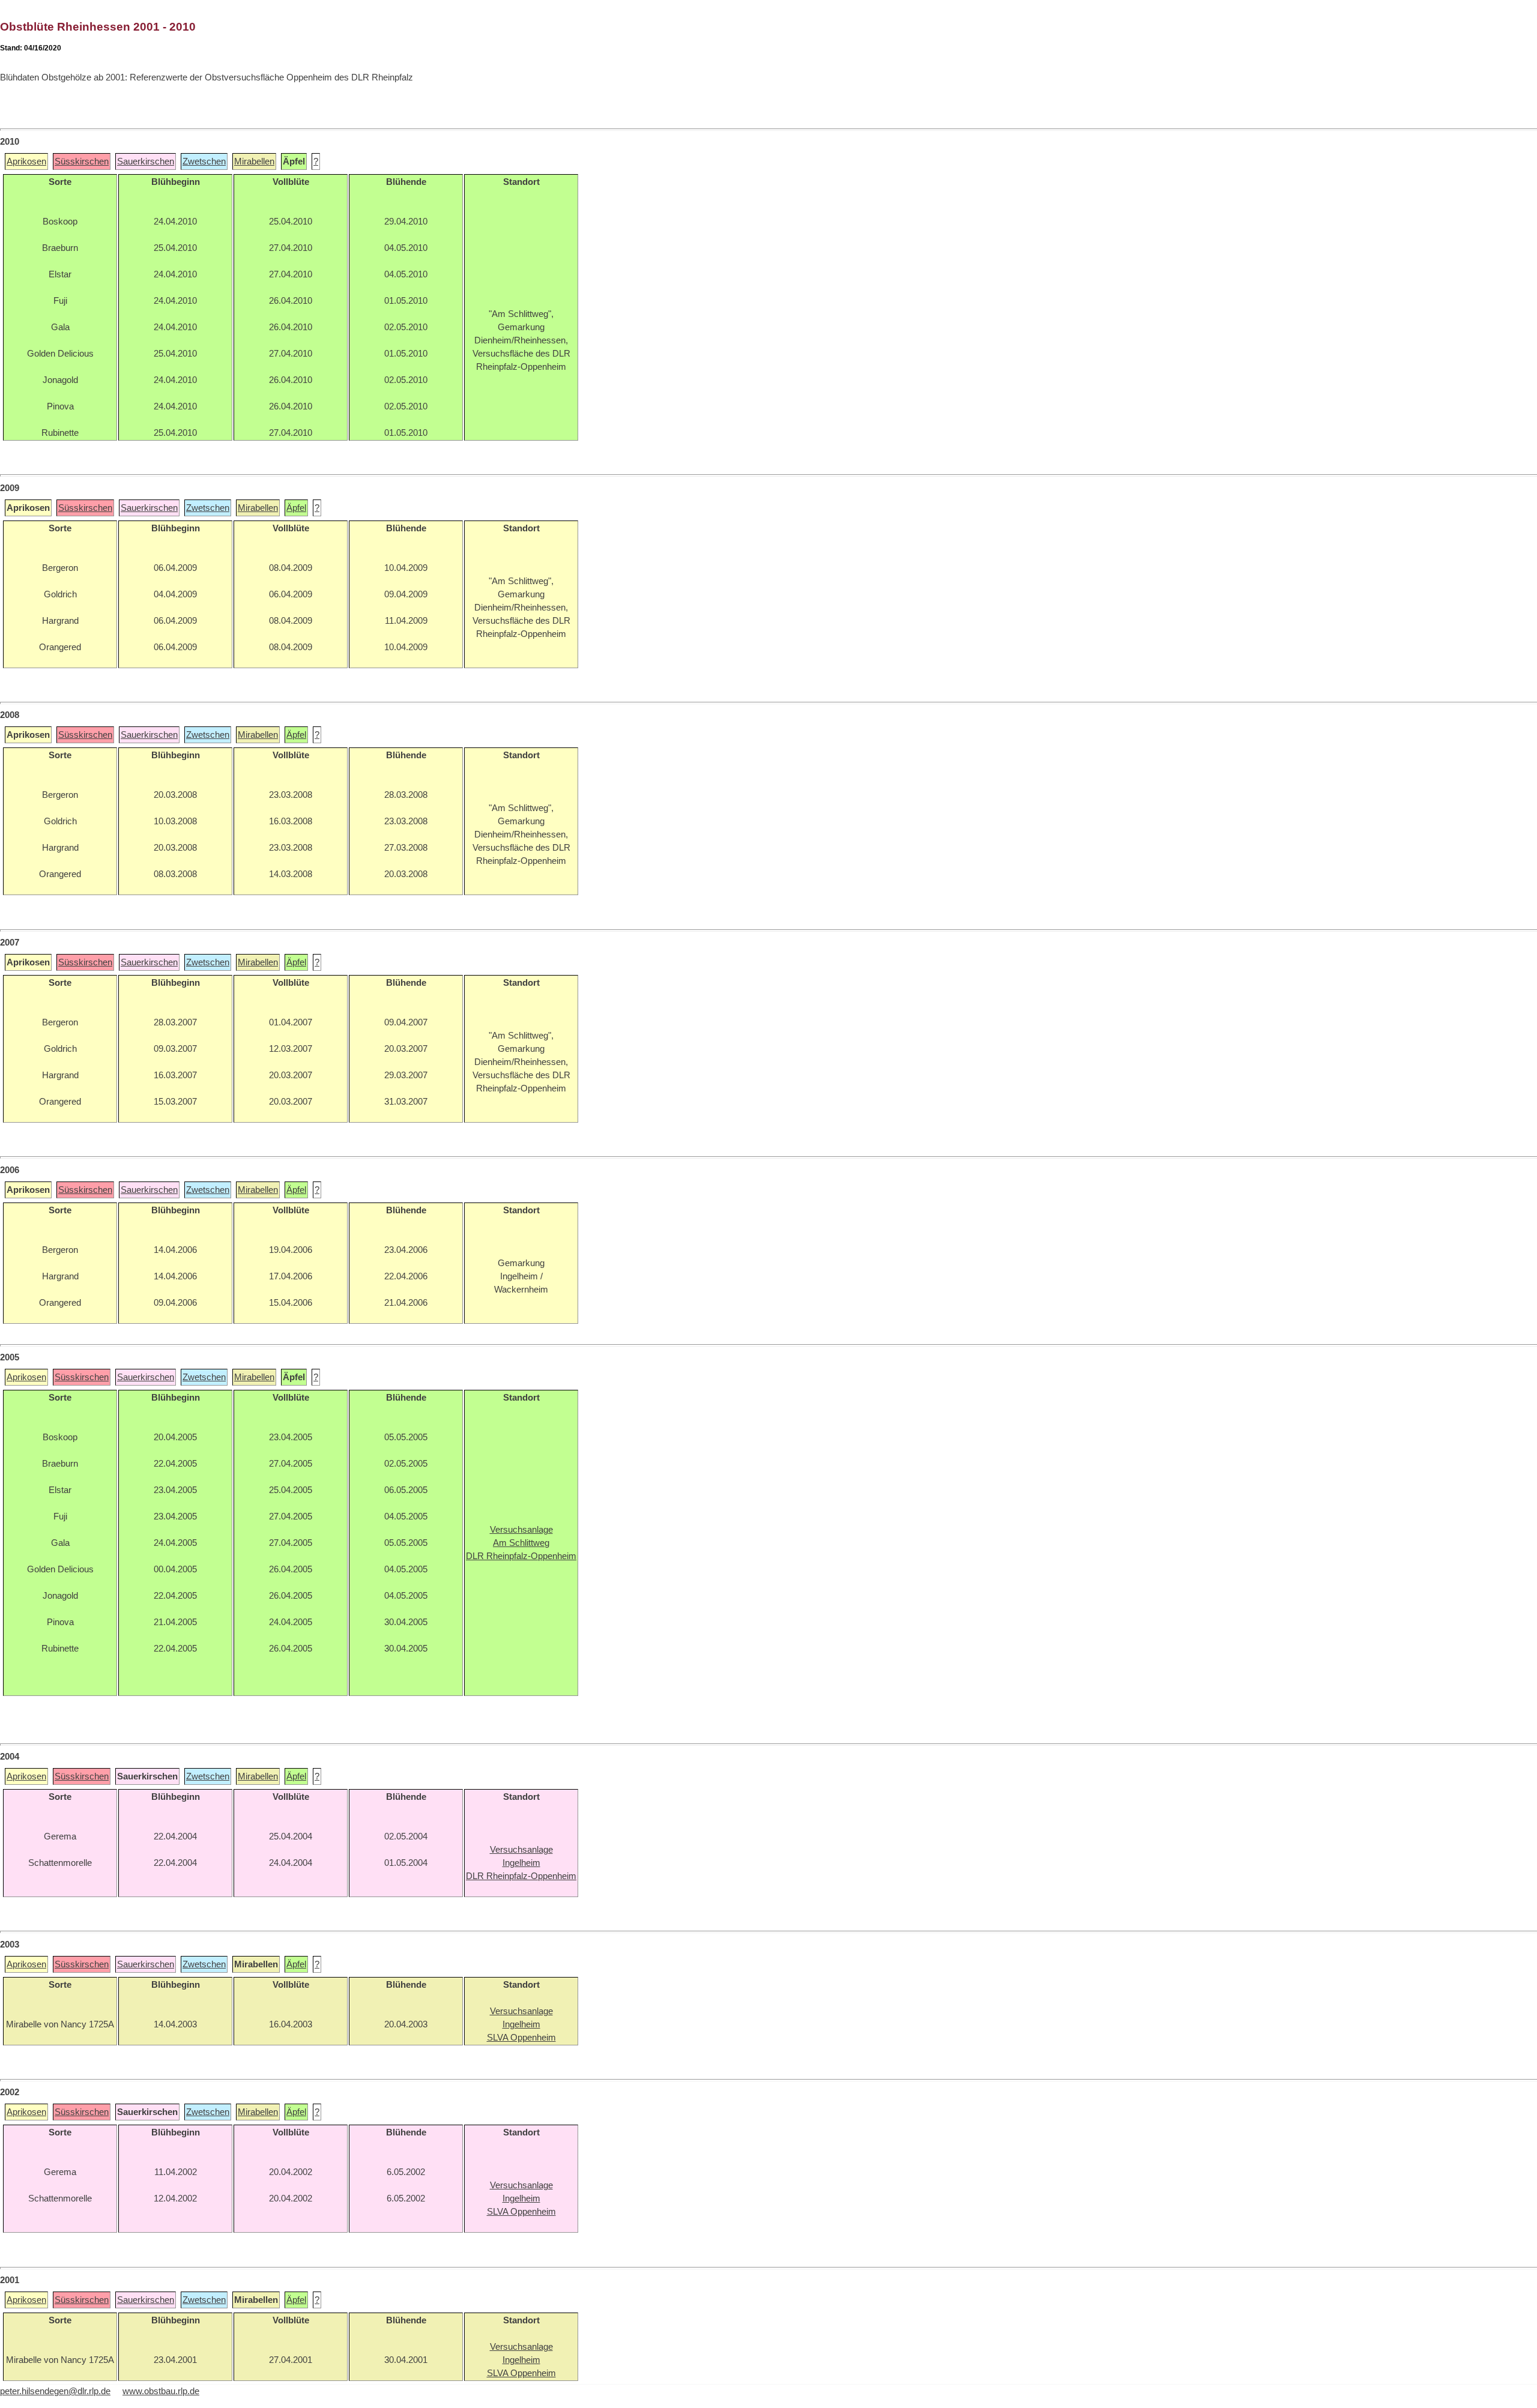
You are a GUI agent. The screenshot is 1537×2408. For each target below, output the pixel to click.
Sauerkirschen (146, 161)
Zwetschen (204, 161)
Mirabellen (254, 161)
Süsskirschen (82, 161)
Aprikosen (26, 161)
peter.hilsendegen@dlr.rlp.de (55, 2391)
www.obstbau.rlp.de (161, 2391)
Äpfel (296, 508)
